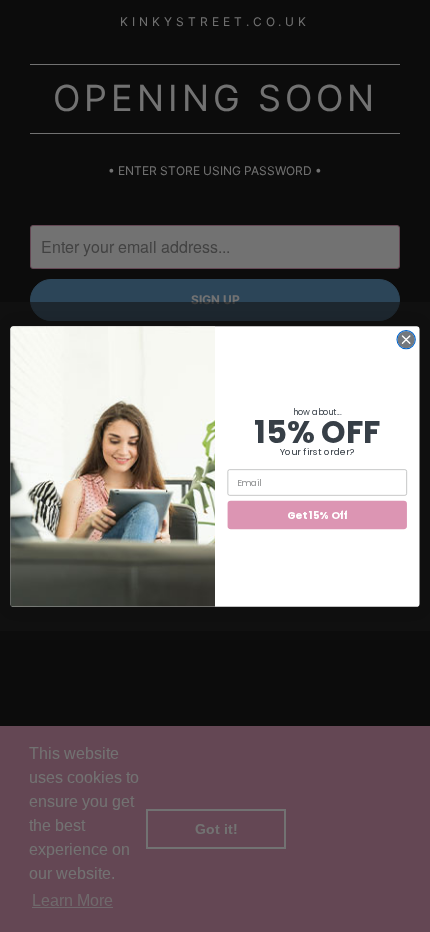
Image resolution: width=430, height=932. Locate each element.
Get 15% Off (317, 514)
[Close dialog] (406, 339)
